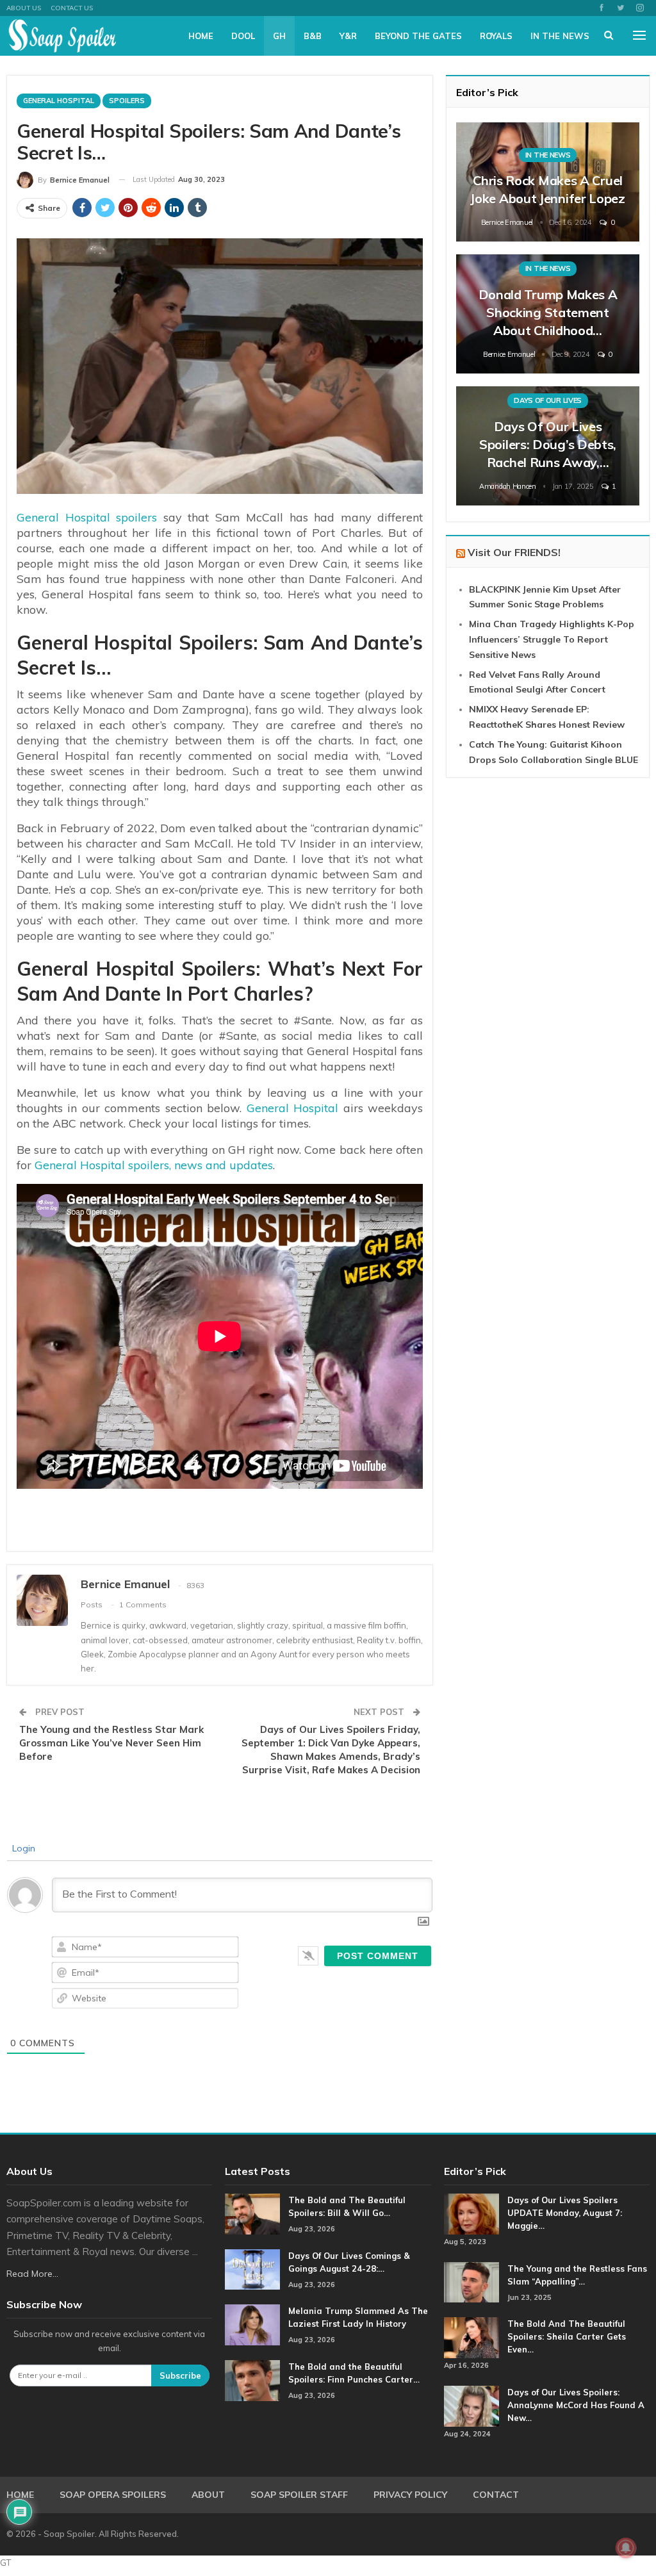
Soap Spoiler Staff (299, 2495)
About (208, 2495)
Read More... (32, 2274)
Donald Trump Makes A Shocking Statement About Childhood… (548, 312)
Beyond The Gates (418, 36)
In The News (560, 36)
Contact (496, 2495)
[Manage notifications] (626, 2548)
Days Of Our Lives (548, 400)
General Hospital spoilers (87, 517)
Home (201, 36)
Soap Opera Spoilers (113, 2495)
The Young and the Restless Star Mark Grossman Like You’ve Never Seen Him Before (111, 1743)
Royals (496, 36)
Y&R (348, 36)
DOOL (243, 36)
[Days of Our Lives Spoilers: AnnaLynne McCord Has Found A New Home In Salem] (471, 2406)
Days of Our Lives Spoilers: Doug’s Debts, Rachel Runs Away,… (548, 444)
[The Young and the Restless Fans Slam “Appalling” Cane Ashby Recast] (471, 2283)
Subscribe (180, 2375)
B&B (313, 36)
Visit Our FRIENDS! (514, 552)
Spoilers (127, 101)
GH (279, 36)
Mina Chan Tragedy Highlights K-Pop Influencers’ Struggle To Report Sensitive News (552, 639)
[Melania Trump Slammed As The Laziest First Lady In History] (252, 2325)
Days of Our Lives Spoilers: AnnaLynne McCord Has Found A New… (576, 2405)
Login (22, 1848)
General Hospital (59, 101)
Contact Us (72, 8)
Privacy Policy (410, 2495)
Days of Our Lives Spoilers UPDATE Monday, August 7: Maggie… (565, 2213)
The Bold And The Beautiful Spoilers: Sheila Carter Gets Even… (567, 2336)
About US (24, 8)
